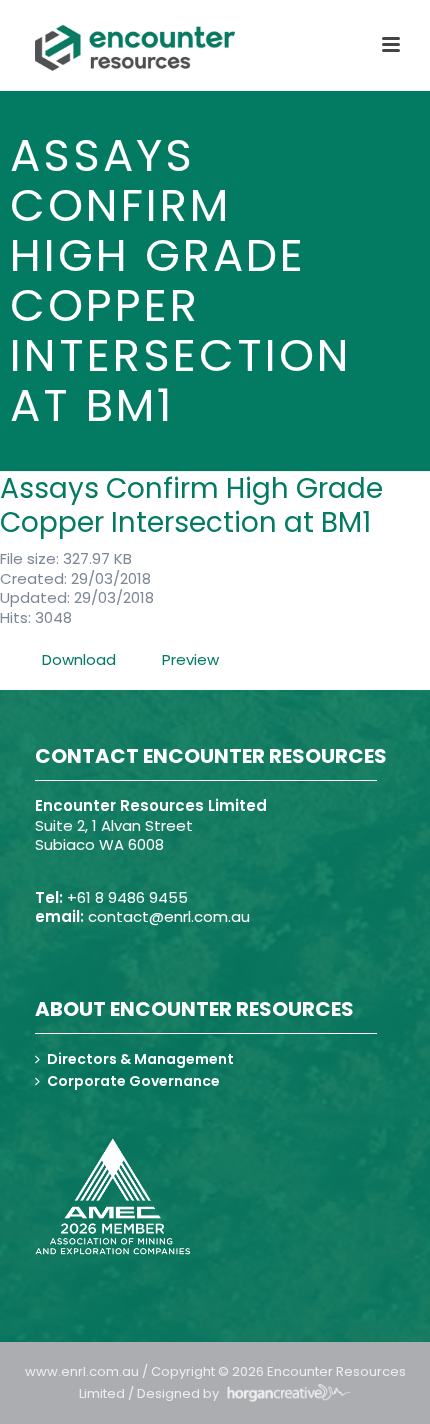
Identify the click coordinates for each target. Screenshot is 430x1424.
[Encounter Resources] (135, 48)
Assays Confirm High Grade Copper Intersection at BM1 (191, 505)
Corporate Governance (133, 1081)
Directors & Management (140, 1059)
